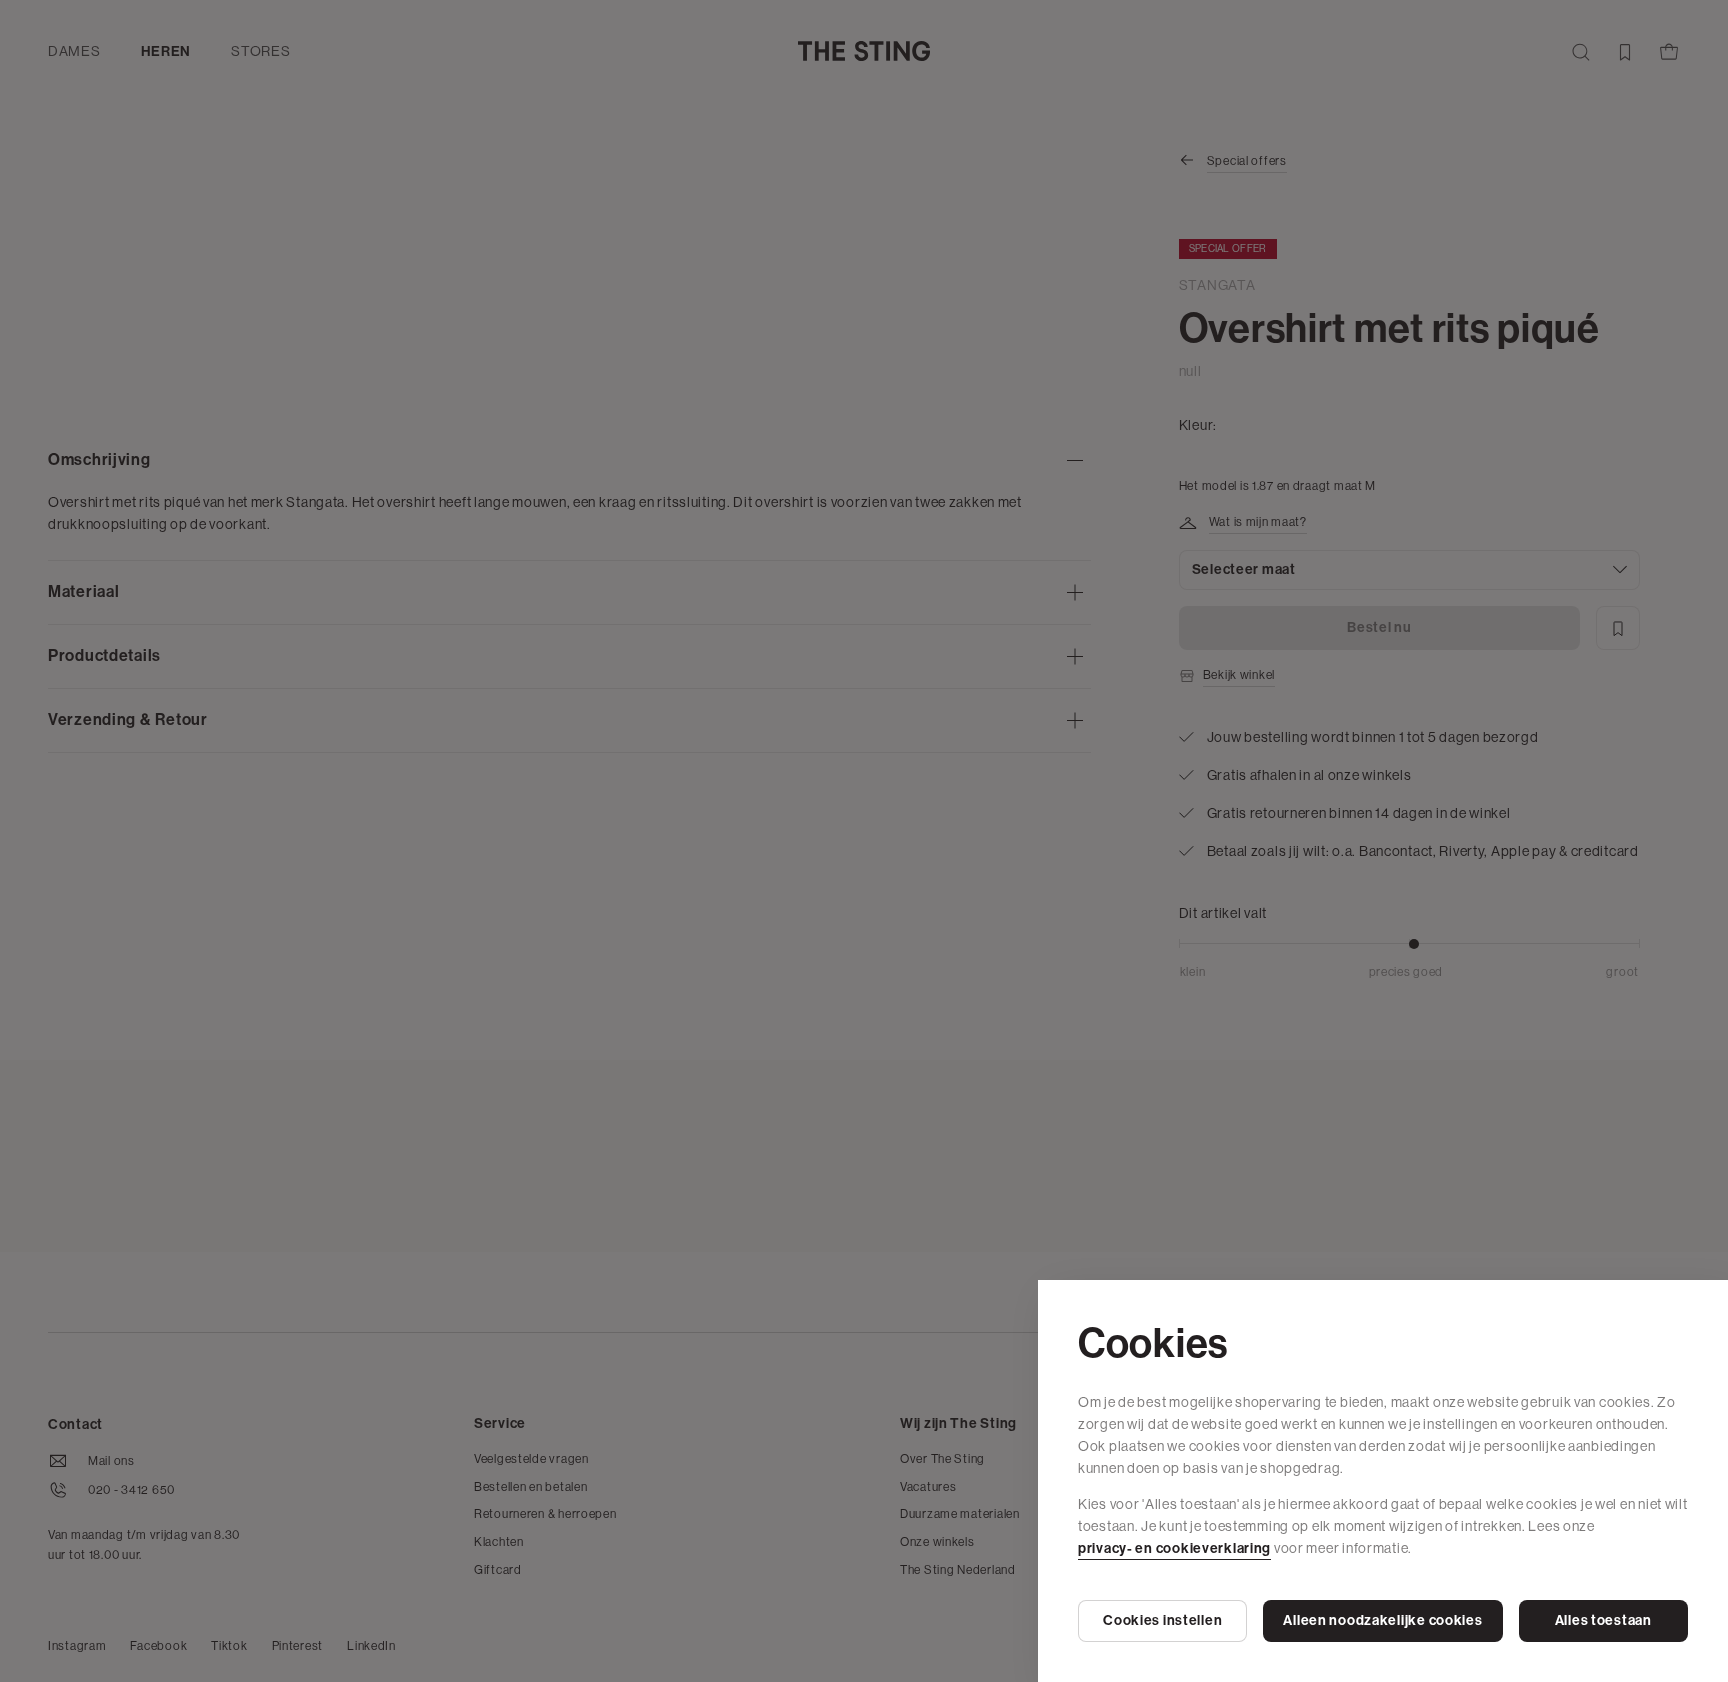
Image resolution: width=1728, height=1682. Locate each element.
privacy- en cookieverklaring (1174, 1548)
